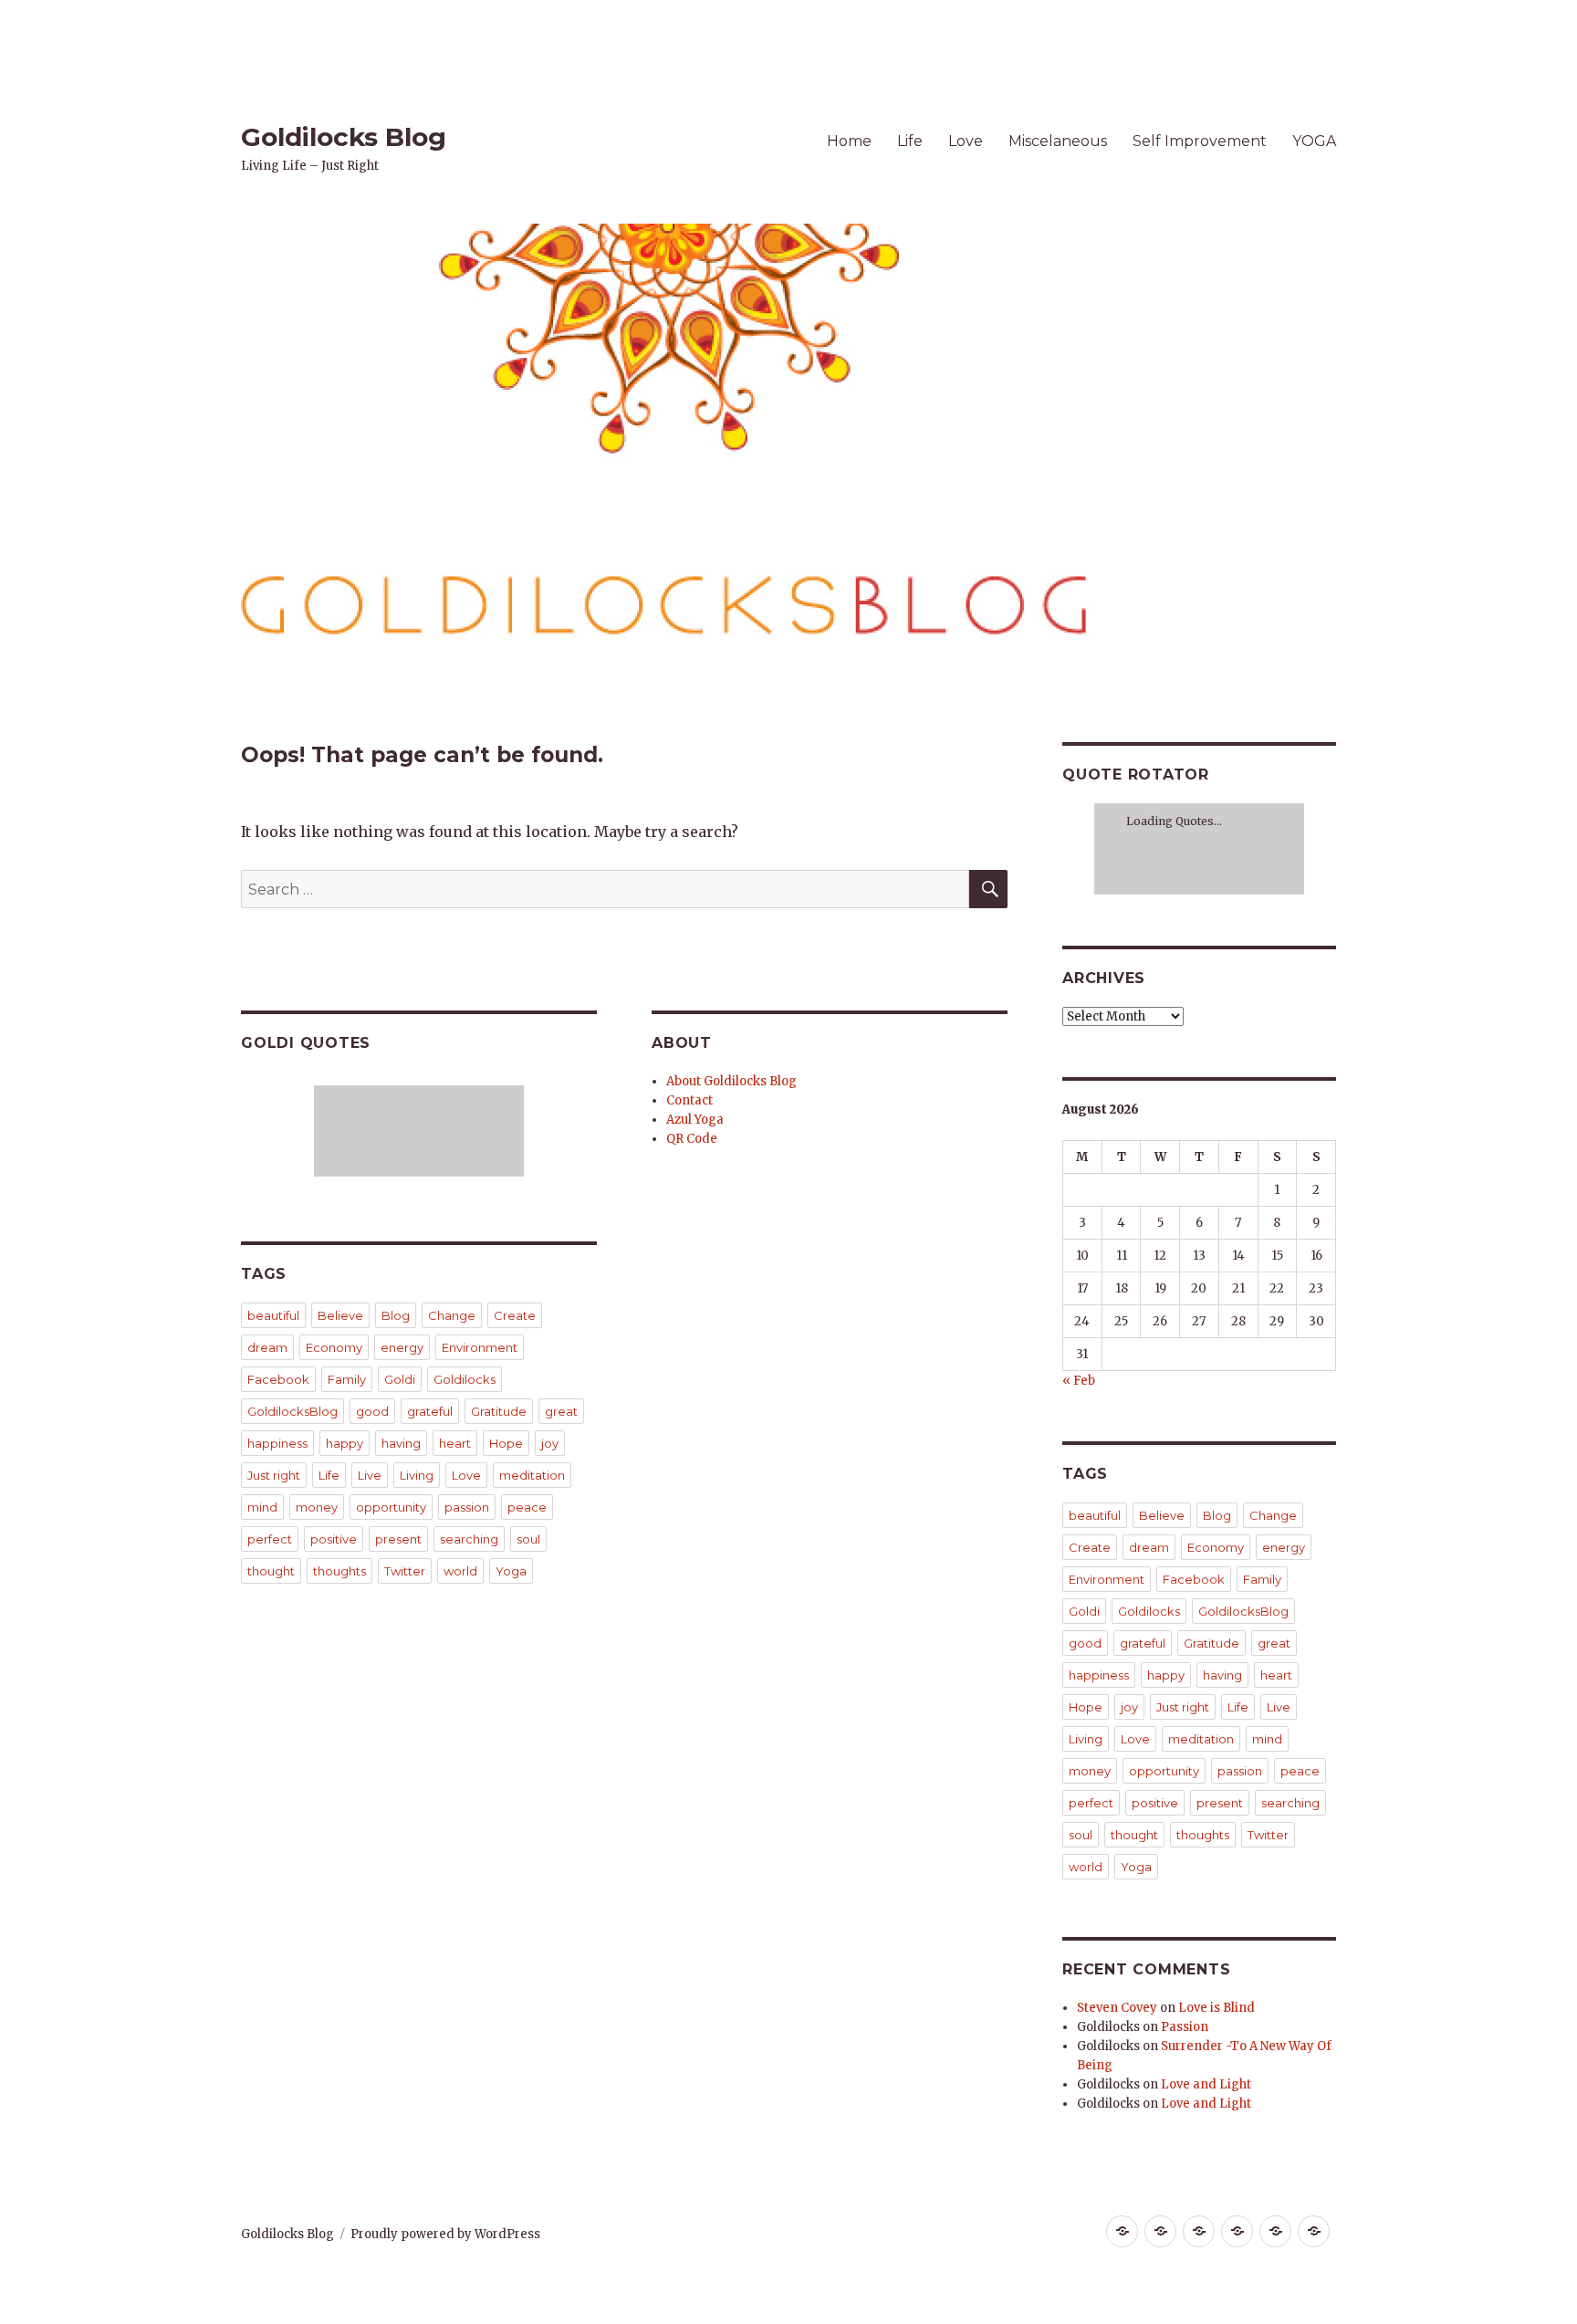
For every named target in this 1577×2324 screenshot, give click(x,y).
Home (849, 141)
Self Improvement (1200, 141)
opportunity (391, 1507)
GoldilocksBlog (292, 1411)
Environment (480, 1347)
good (372, 1411)
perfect (270, 1539)
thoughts (339, 1571)
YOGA (1314, 141)
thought (271, 1571)
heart (455, 1443)
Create (515, 1315)
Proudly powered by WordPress (445, 2234)
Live (370, 1475)
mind (262, 1507)
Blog (396, 1315)
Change (452, 1315)
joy (550, 1443)
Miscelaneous (1058, 141)
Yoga (511, 1571)
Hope (506, 1443)
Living (417, 1475)
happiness (277, 1443)
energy (402, 1347)
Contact (689, 1100)
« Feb (1079, 1381)
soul (528, 1539)
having (401, 1443)
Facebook (278, 1379)
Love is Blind (1217, 2008)
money (317, 1507)
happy (345, 1443)
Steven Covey (1117, 2008)
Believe (340, 1315)
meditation (532, 1475)
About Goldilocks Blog (731, 1081)
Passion (1185, 2027)
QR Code (692, 1139)
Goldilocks (465, 1379)
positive (334, 1539)
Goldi (400, 1379)
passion (467, 1507)
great (561, 1411)
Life (910, 141)
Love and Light (1206, 2084)
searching (469, 1539)
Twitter (405, 1571)
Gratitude (499, 1411)
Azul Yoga (695, 1120)
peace (527, 1507)
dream (267, 1347)
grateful (430, 1411)
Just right (274, 1475)
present (398, 1539)
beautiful (273, 1315)
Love (966, 141)
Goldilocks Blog (344, 137)
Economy (334, 1347)
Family (347, 1379)
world (460, 1571)
